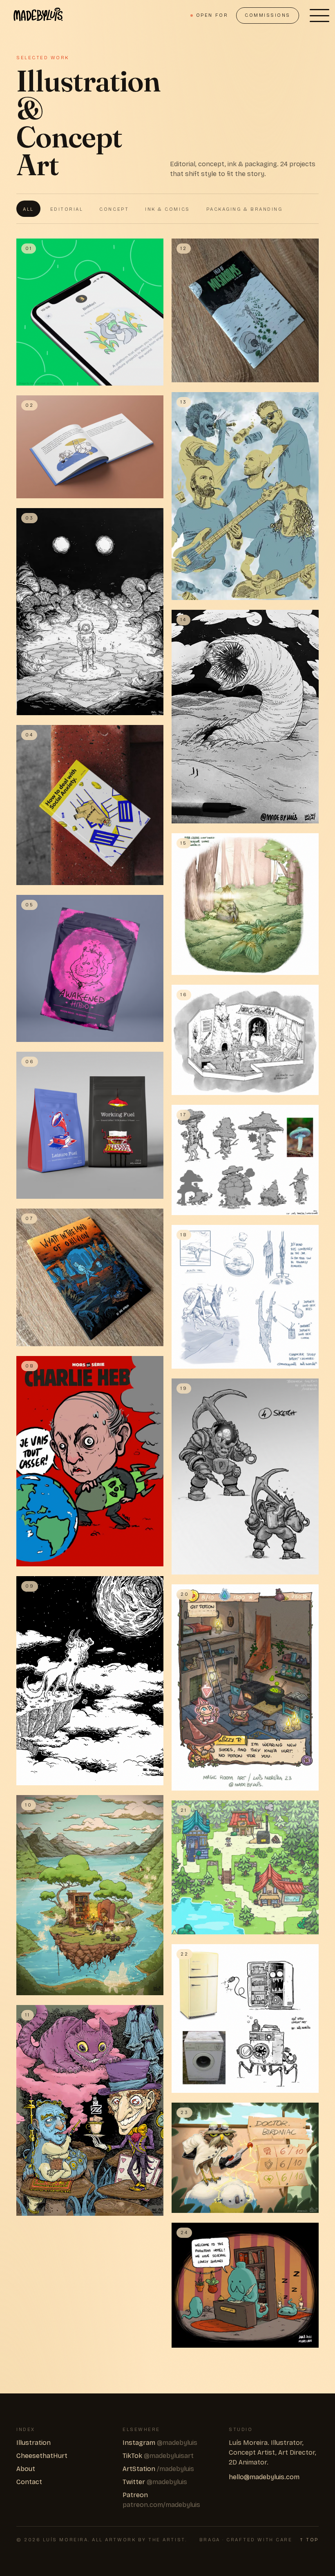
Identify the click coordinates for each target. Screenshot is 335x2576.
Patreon (161, 2500)
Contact (29, 2482)
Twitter (155, 2482)
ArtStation (158, 2469)
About (26, 2469)
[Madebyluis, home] (38, 16)
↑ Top (309, 2540)
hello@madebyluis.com (264, 2477)
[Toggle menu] (319, 16)
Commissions (268, 15)
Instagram (160, 2443)
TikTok (158, 2456)
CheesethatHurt (42, 2456)
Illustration (33, 2443)
